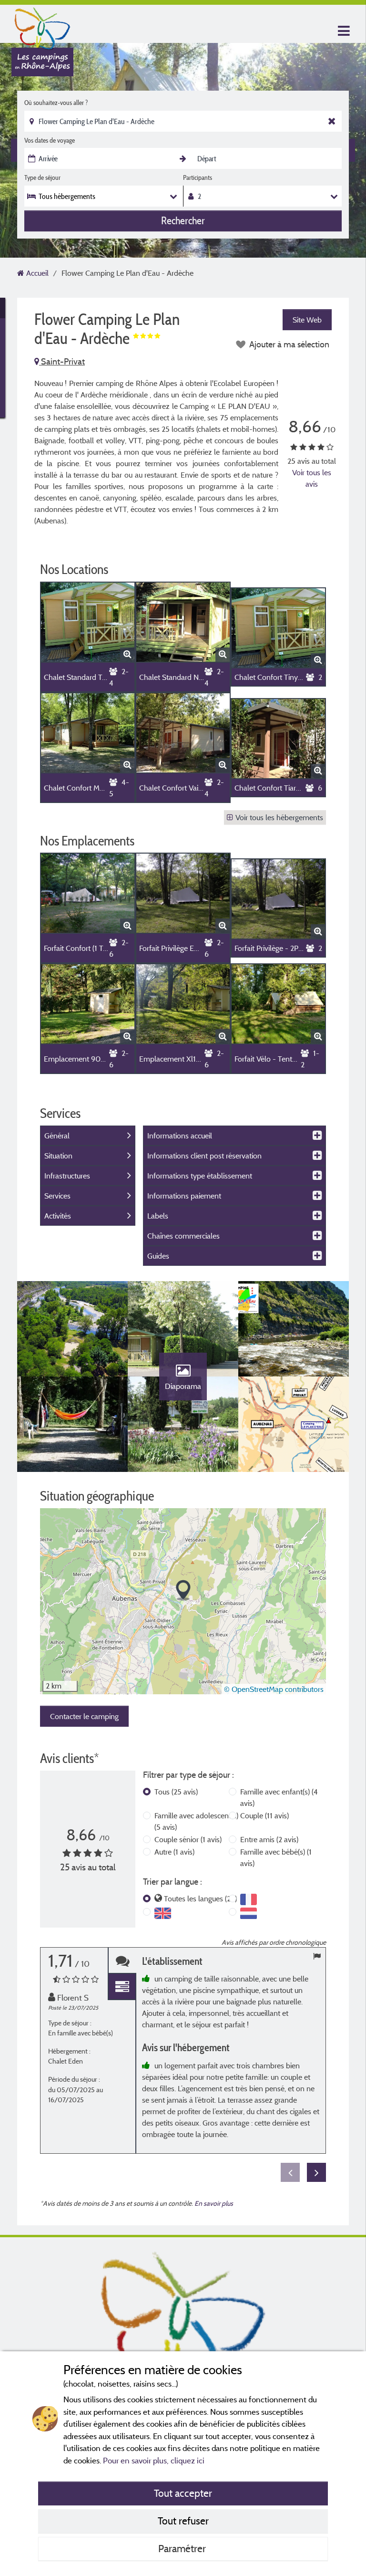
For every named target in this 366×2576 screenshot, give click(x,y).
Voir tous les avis (312, 478)
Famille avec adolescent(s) (196, 1821)
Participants (198, 177)
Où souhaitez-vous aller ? (56, 103)
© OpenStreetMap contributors (274, 1689)
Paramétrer (183, 2548)
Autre (174, 1852)
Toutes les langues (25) (200, 1898)
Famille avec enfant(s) (279, 1797)
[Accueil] (42, 26)
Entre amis (269, 1839)
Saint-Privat (62, 361)
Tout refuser (183, 2521)
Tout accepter (183, 2493)
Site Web (307, 320)
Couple (264, 1815)
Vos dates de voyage (50, 140)
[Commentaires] (122, 1961)
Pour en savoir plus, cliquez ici (154, 2460)
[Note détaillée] (122, 1987)
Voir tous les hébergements (279, 817)
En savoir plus (214, 2203)
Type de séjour (42, 177)
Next (316, 2172)
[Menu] (343, 31)
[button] (183, 1590)
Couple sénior (188, 1839)
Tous (176, 1792)
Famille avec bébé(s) (276, 1857)
